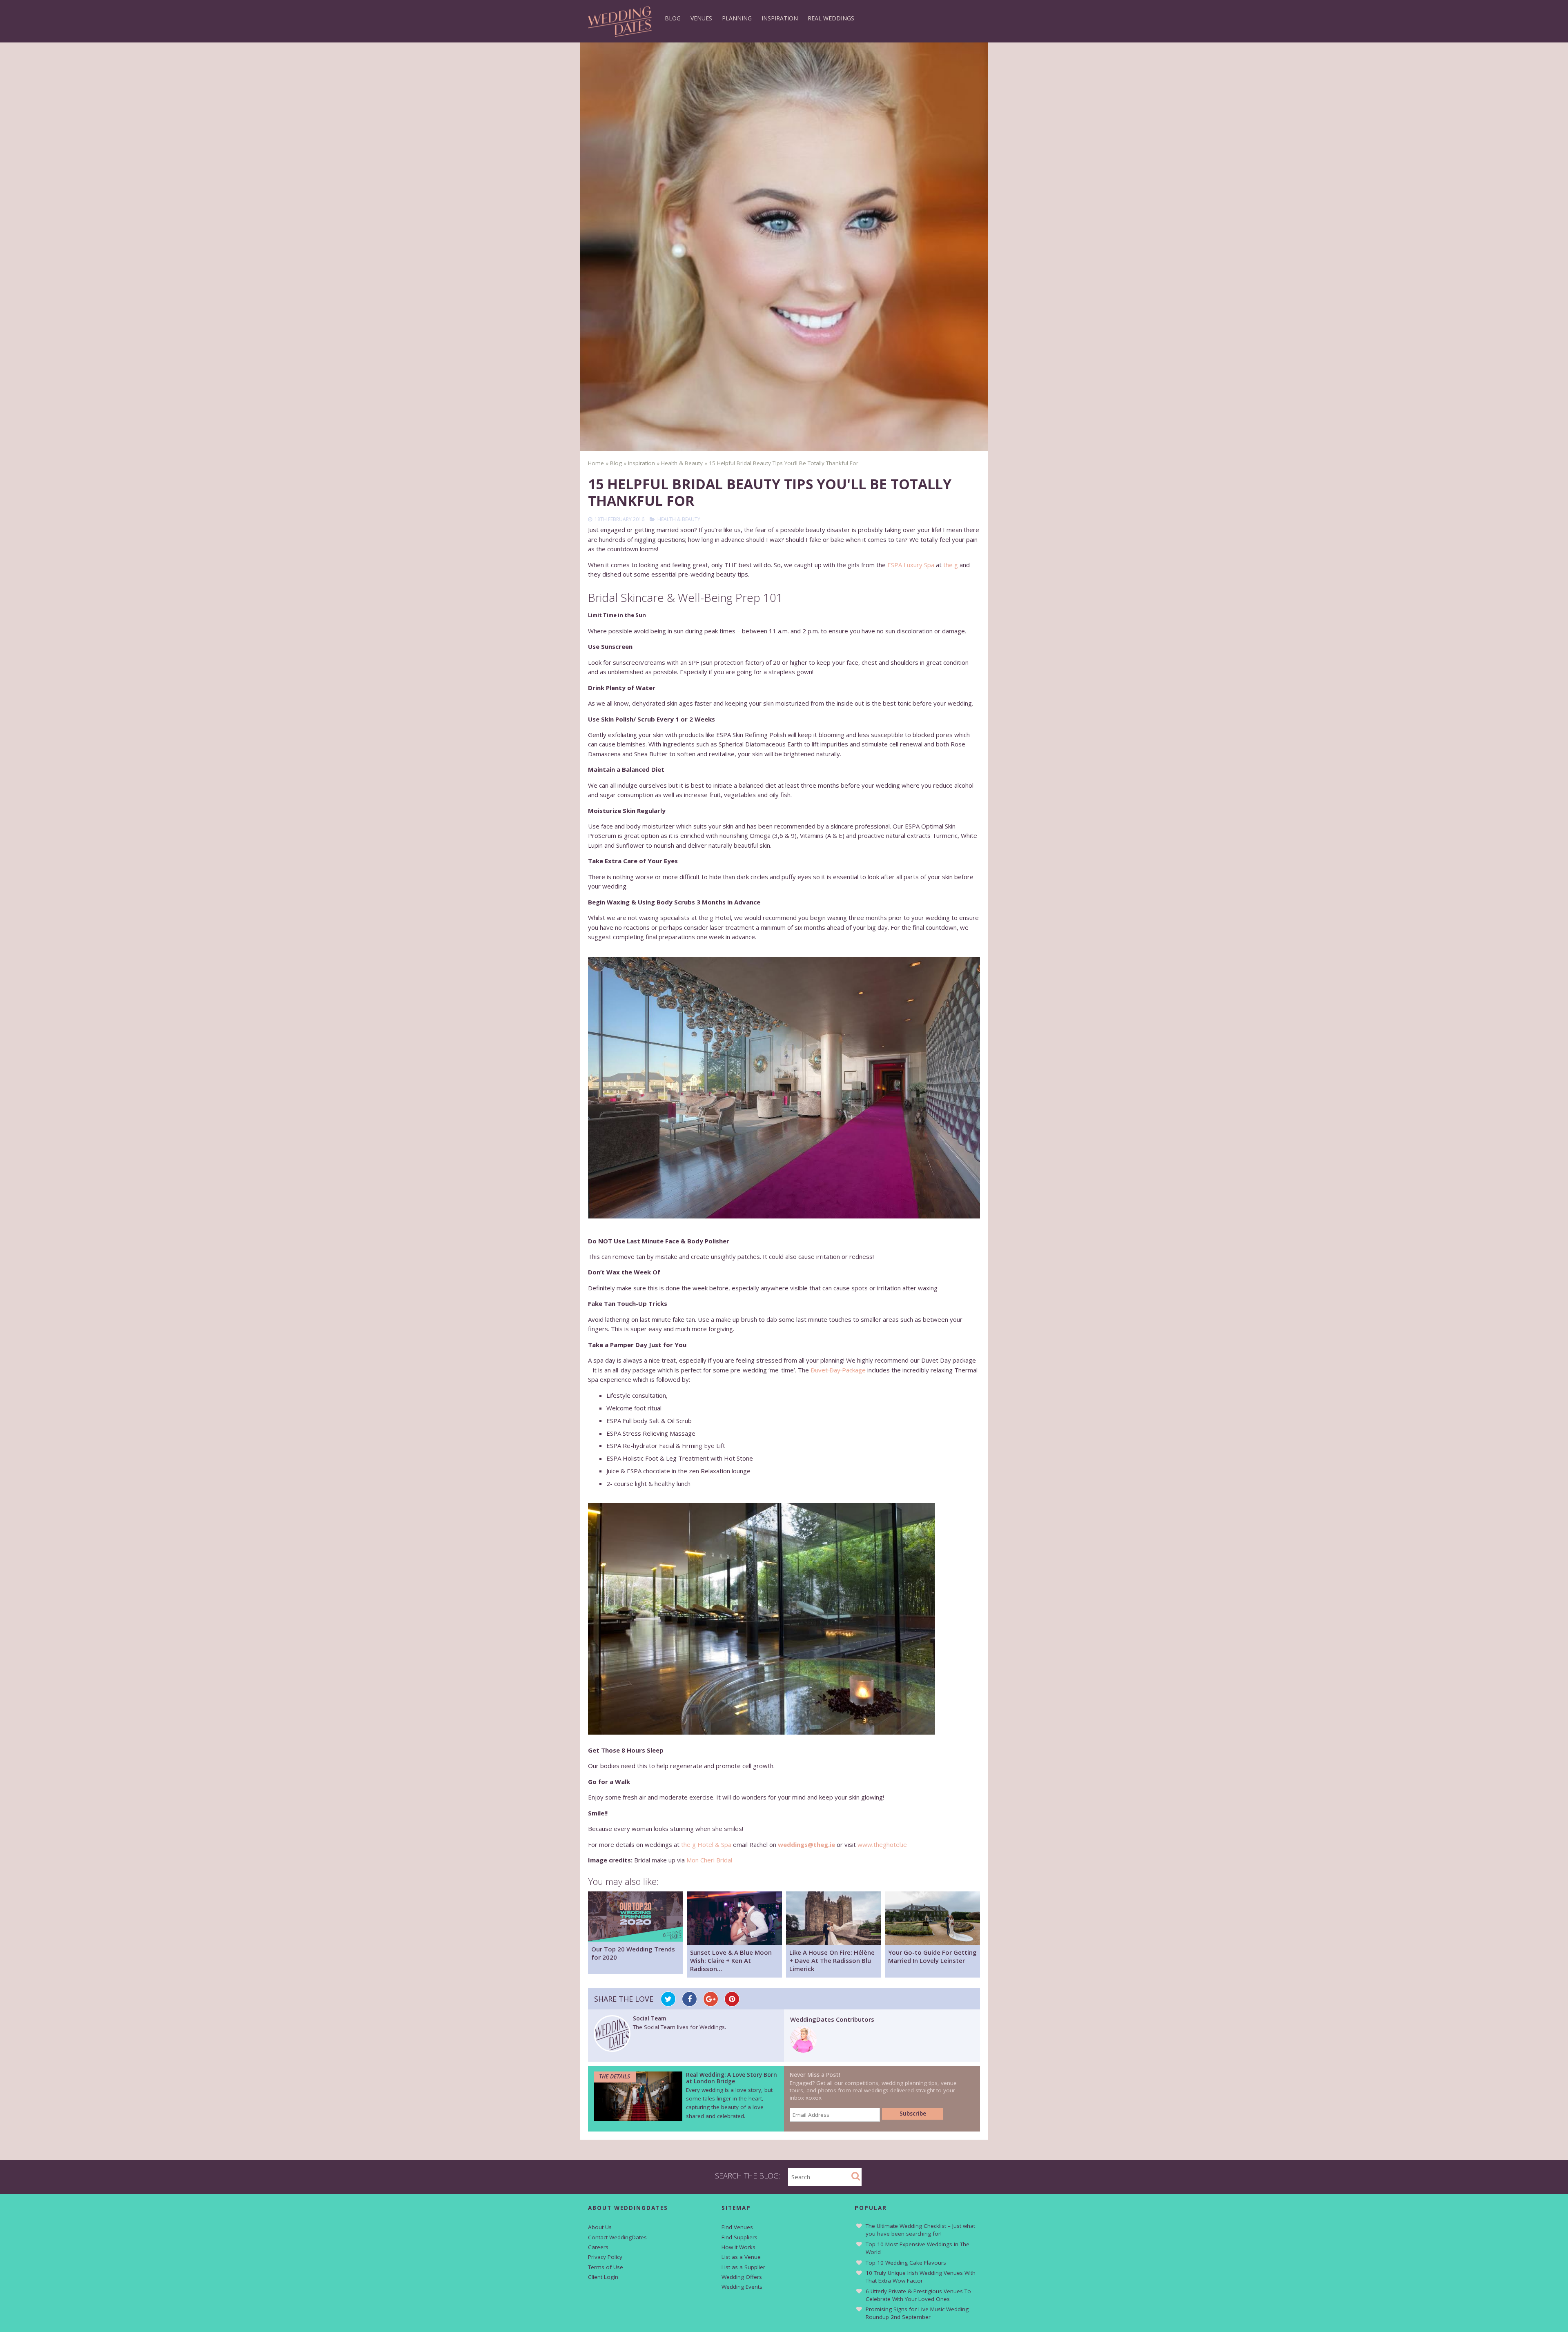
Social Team (649, 2018)
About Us (600, 2227)
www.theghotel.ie (882, 1844)
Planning (737, 18)
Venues (701, 18)
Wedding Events (742, 2287)
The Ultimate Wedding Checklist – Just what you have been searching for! (920, 2230)
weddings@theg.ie (806, 1844)
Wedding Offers (742, 2277)
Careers (598, 2247)
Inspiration (780, 18)
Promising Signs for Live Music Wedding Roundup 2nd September (917, 2313)
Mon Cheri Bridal (709, 1860)
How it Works (738, 2247)
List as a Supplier (743, 2267)
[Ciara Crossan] (803, 2050)
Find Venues (737, 2227)
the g (951, 565)
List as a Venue (741, 2257)
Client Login (603, 2277)
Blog (673, 18)
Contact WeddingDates (617, 2237)
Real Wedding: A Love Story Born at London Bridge (732, 2078)
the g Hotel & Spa (706, 1844)
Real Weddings (831, 18)
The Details (615, 2076)
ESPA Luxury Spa (911, 565)
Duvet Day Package (838, 1370)
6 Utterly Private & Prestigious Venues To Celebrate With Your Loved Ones (918, 2295)
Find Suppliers (739, 2237)
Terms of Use (606, 2267)
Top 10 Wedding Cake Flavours (906, 2263)
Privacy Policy (605, 2257)
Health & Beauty (679, 519)
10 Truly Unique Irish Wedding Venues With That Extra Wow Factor (921, 2277)
